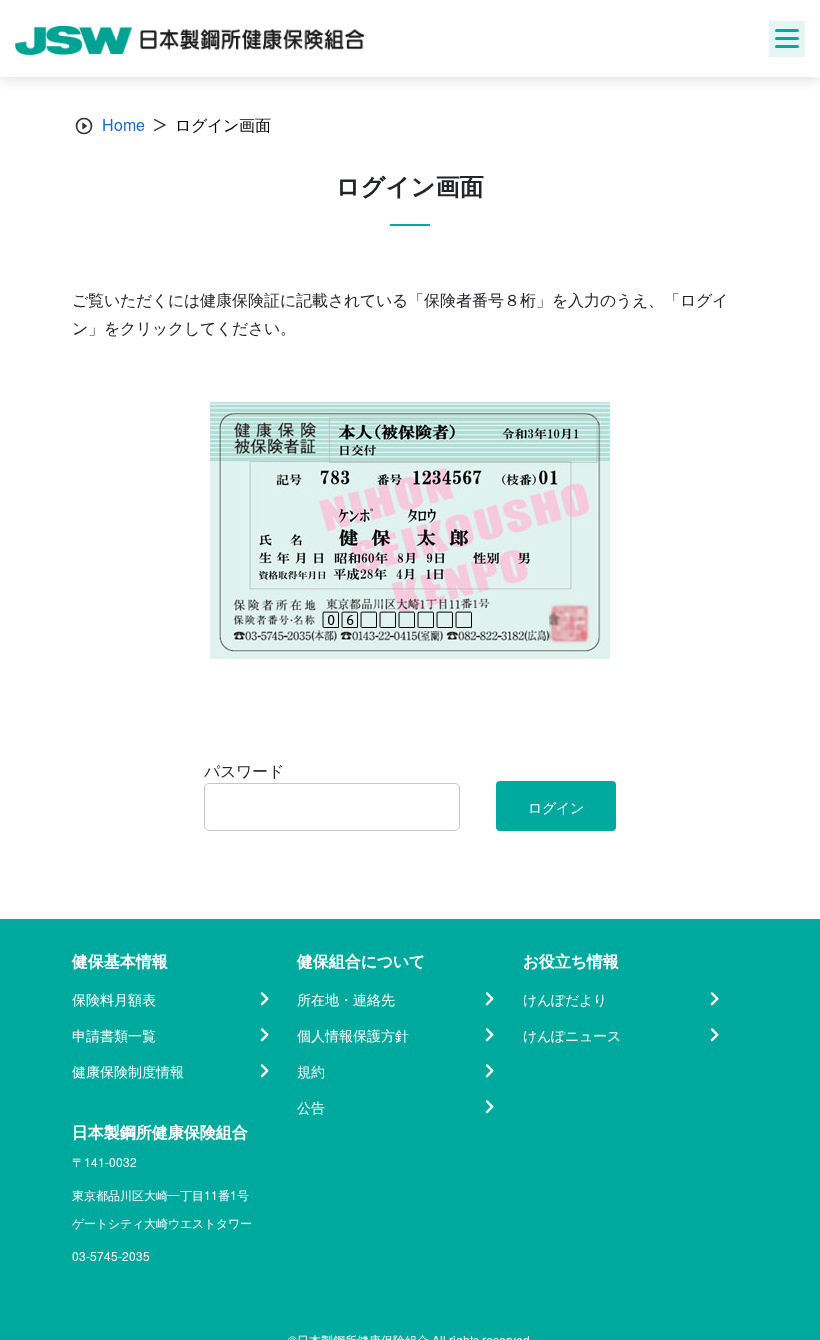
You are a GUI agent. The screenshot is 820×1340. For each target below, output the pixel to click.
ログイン (556, 807)
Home (123, 124)
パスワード (244, 770)
